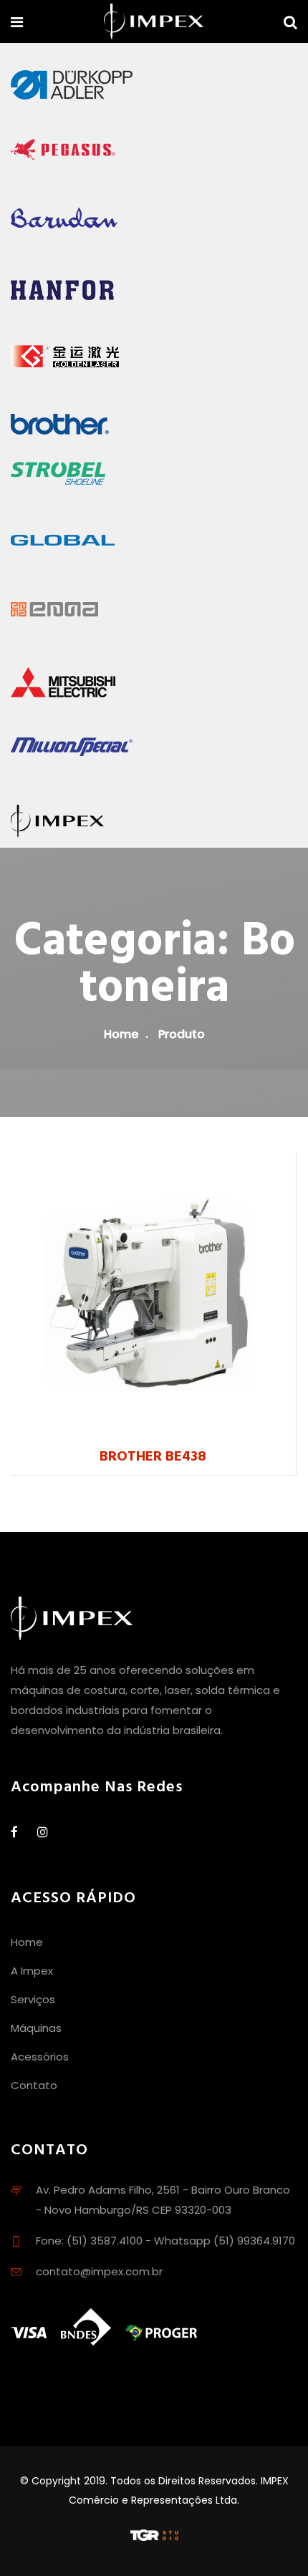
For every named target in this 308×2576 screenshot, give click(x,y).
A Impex (32, 1971)
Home (121, 1034)
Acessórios (40, 2057)
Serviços (33, 1999)
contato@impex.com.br (99, 2271)
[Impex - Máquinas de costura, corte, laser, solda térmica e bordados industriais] (154, 23)
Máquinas (36, 2028)
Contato (34, 2085)
